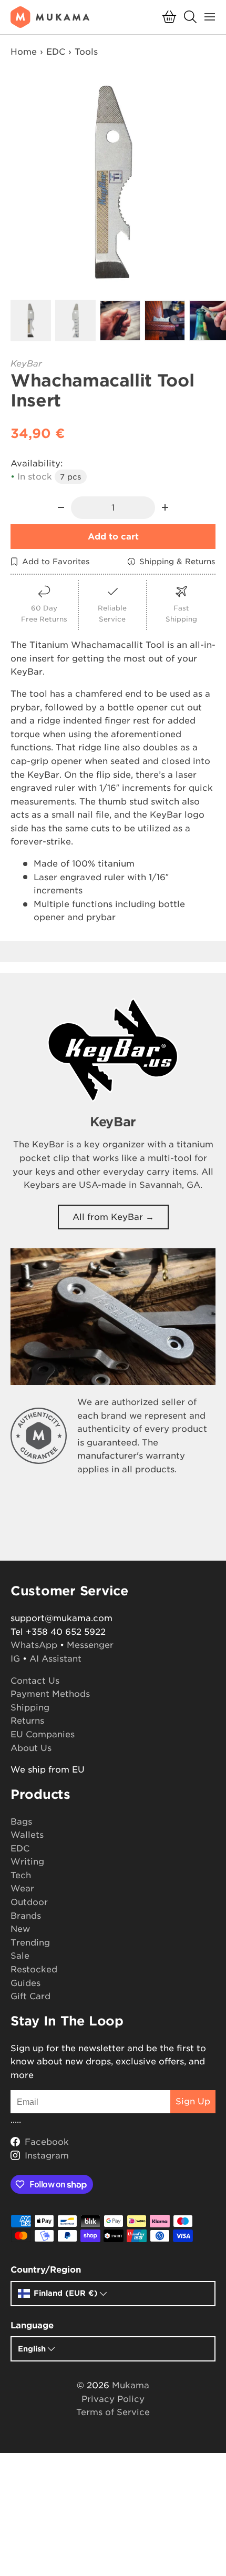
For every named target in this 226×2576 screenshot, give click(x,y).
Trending (30, 1943)
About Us (31, 1748)
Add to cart (113, 537)
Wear (22, 1888)
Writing (27, 1862)
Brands (26, 1916)
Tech (21, 1875)
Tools (86, 52)
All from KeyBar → (113, 1217)
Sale (20, 1956)
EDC (56, 52)
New (20, 1929)
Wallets (27, 1835)
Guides (25, 1983)
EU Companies (43, 1734)
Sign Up (193, 2101)
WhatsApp (34, 1645)
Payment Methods (50, 1694)
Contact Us (35, 1681)
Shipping (30, 1708)
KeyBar (26, 364)
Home (24, 52)
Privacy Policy (113, 2399)
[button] (169, 17)
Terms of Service (113, 2412)
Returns (27, 1721)
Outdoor (29, 1902)
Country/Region (46, 2270)
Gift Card (30, 1996)
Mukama (131, 2385)
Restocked (34, 1969)
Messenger (90, 1645)
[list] (113, 182)
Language (32, 2325)
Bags (21, 1822)
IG (15, 1659)
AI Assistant (55, 1659)
